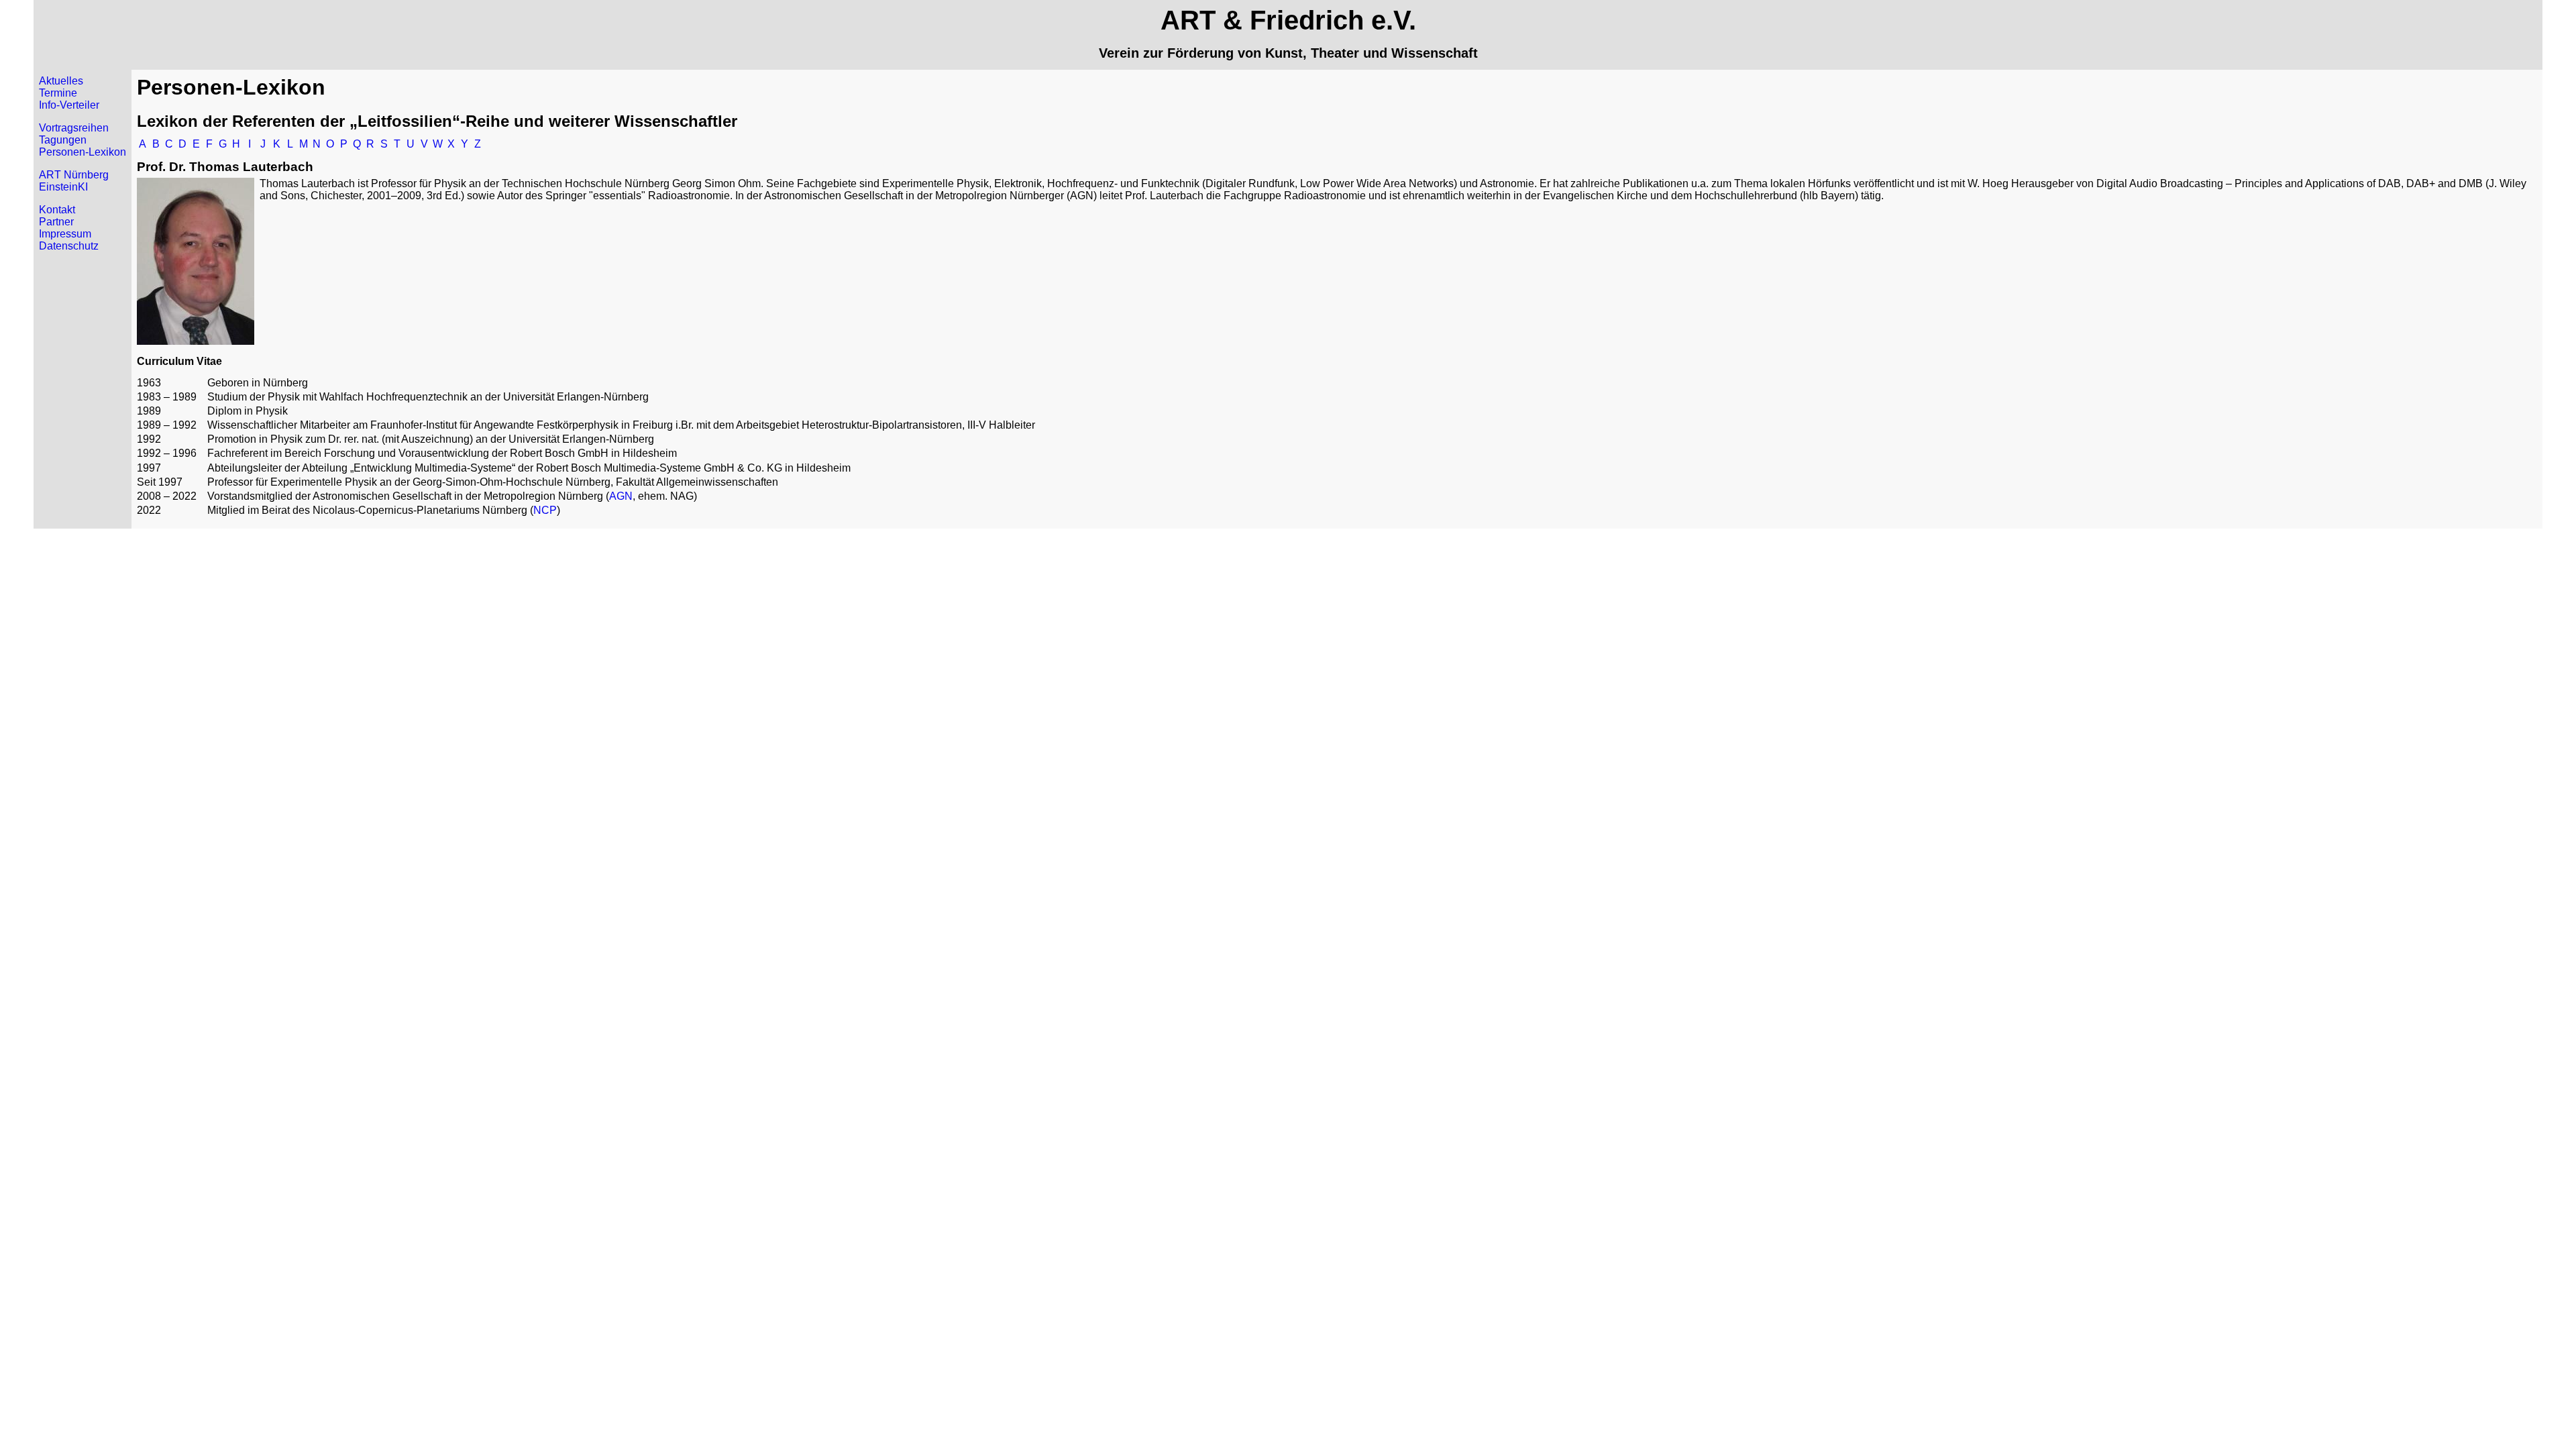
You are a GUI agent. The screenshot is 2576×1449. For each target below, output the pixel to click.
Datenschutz (69, 246)
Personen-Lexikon (83, 152)
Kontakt (57, 210)
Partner (56, 222)
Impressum (65, 234)
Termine (58, 93)
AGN (621, 496)
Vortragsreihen (74, 128)
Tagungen (63, 140)
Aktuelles (61, 81)
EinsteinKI (63, 187)
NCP (545, 510)
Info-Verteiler (69, 105)
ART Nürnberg (74, 175)
